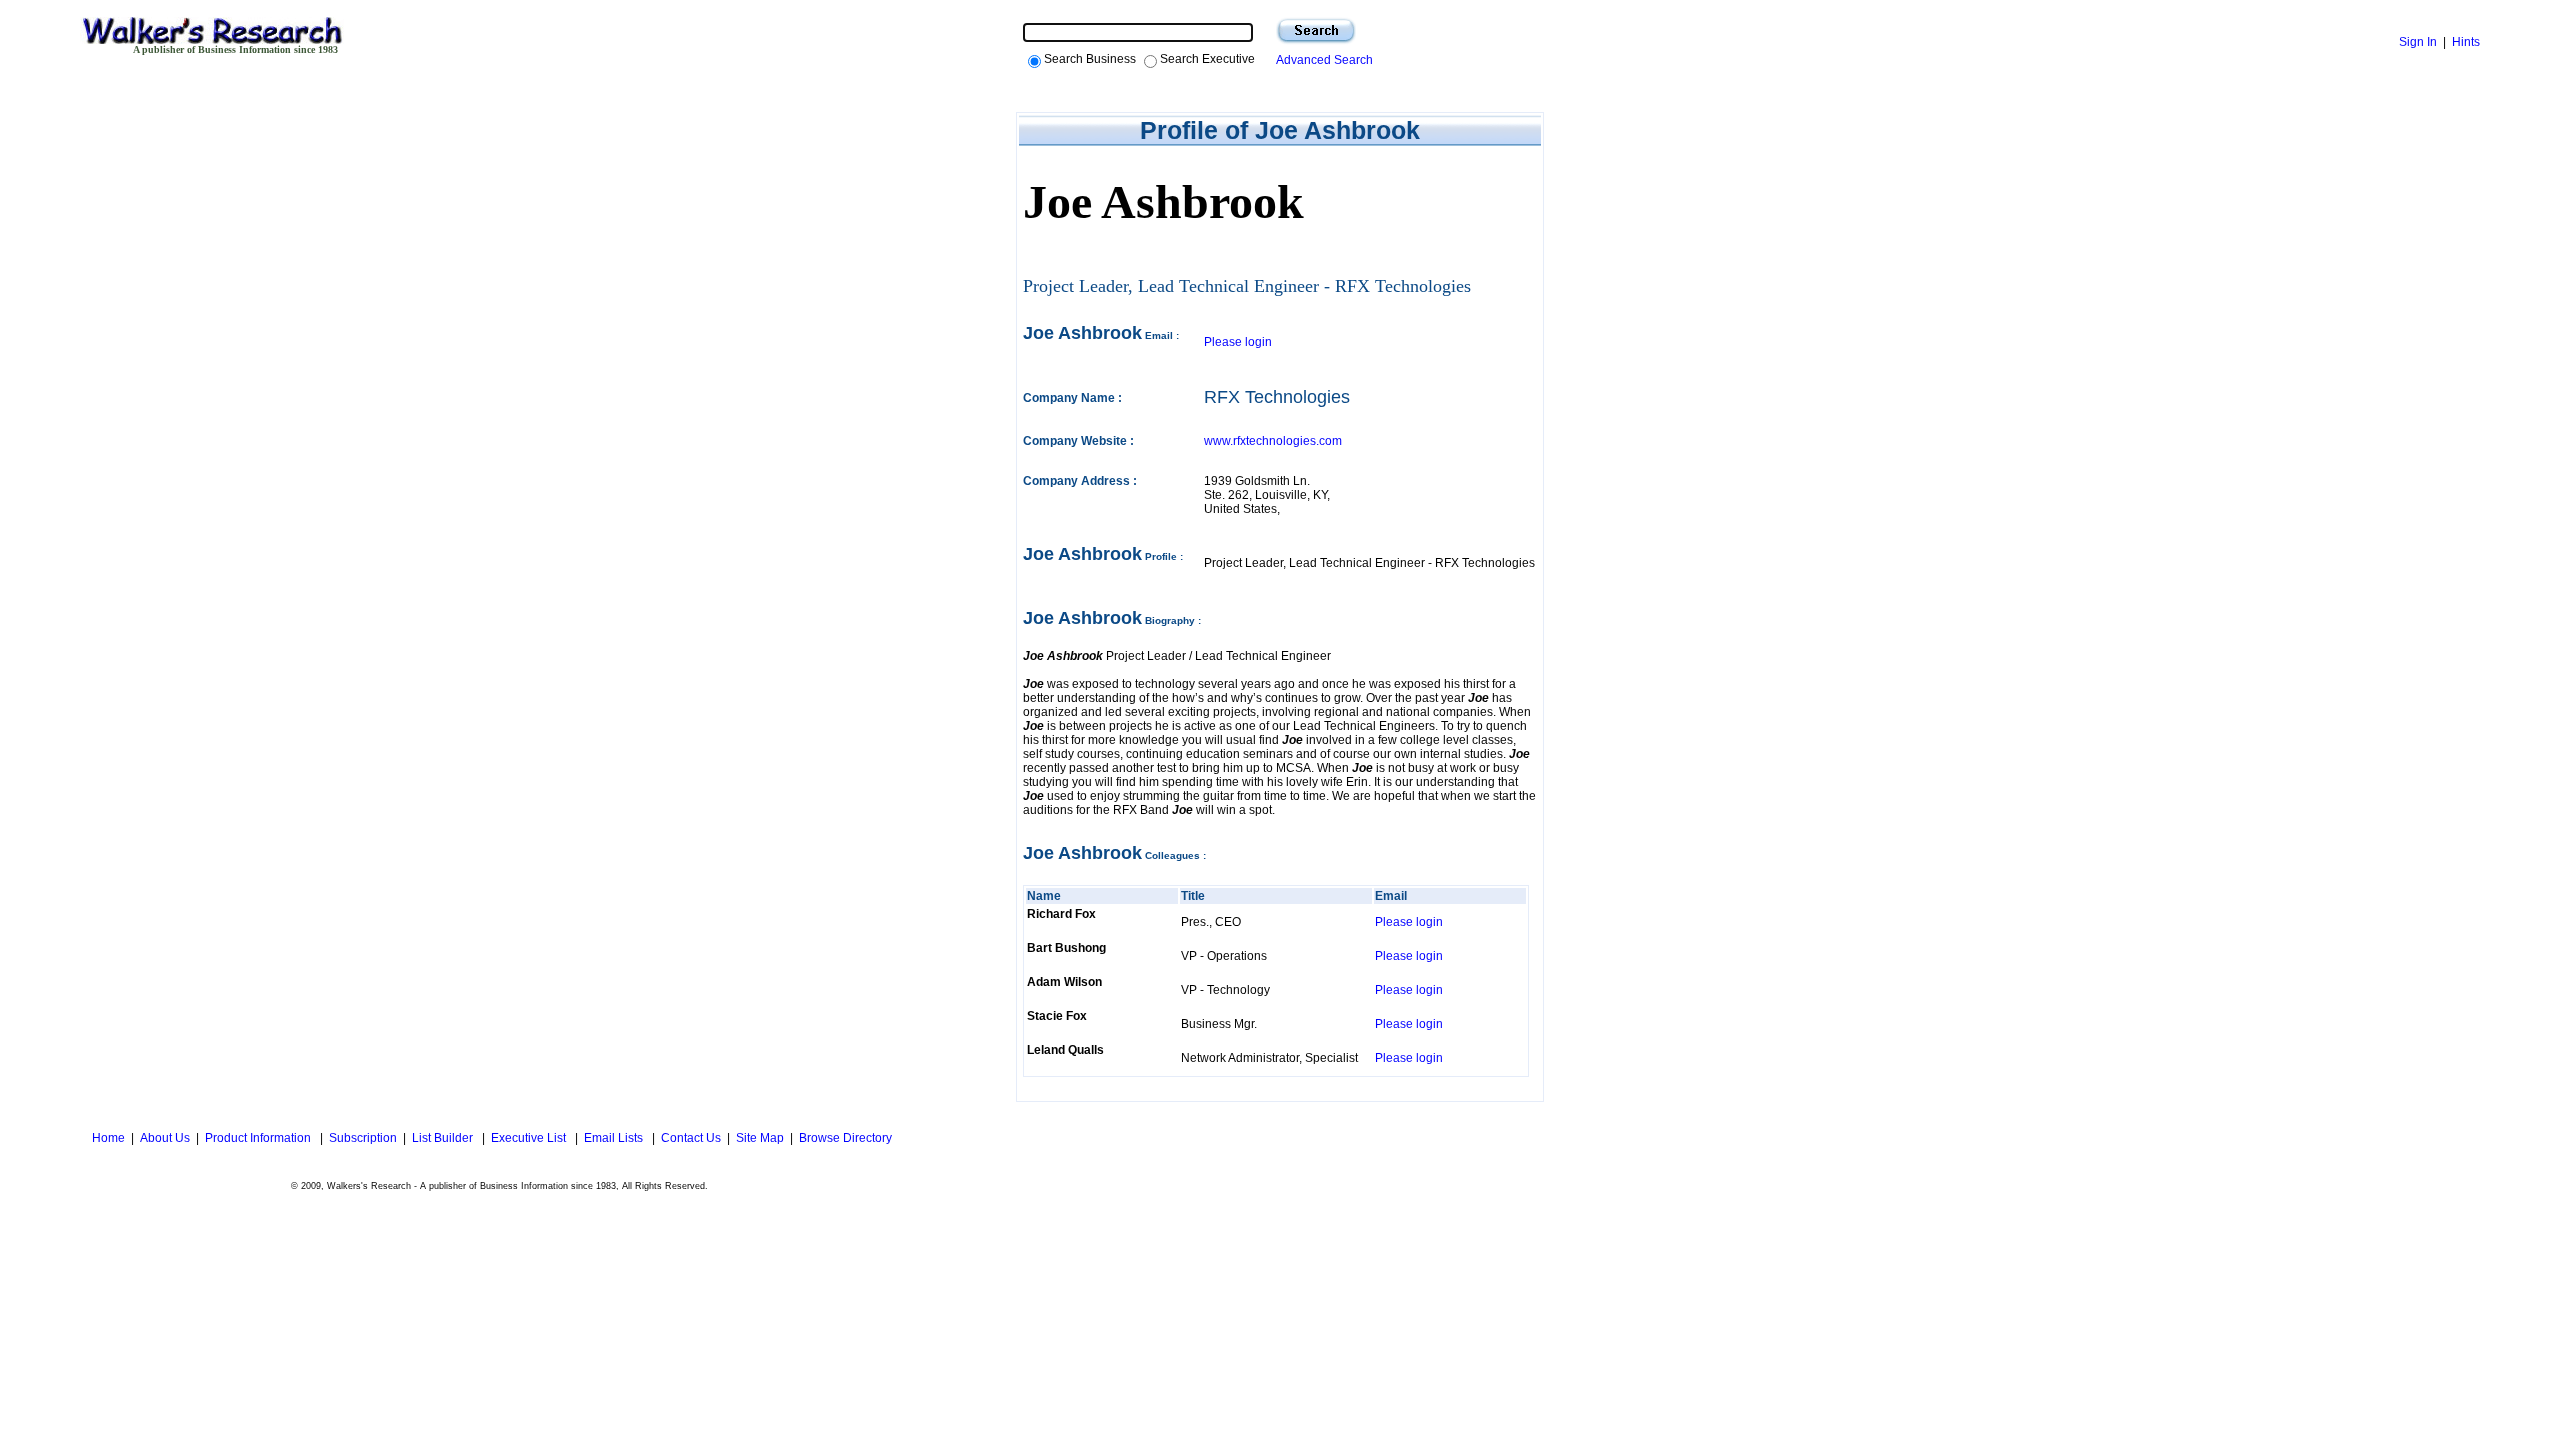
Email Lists (615, 1138)
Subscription (363, 1138)
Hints (2466, 42)
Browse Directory (845, 1138)
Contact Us (691, 1138)
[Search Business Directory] (1316, 31)
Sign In (2418, 42)
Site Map (760, 1138)
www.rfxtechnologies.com (1273, 441)
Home (107, 1138)
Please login (1238, 342)
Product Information (259, 1138)
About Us (165, 1138)
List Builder (444, 1138)
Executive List (530, 1138)
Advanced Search (1321, 60)
